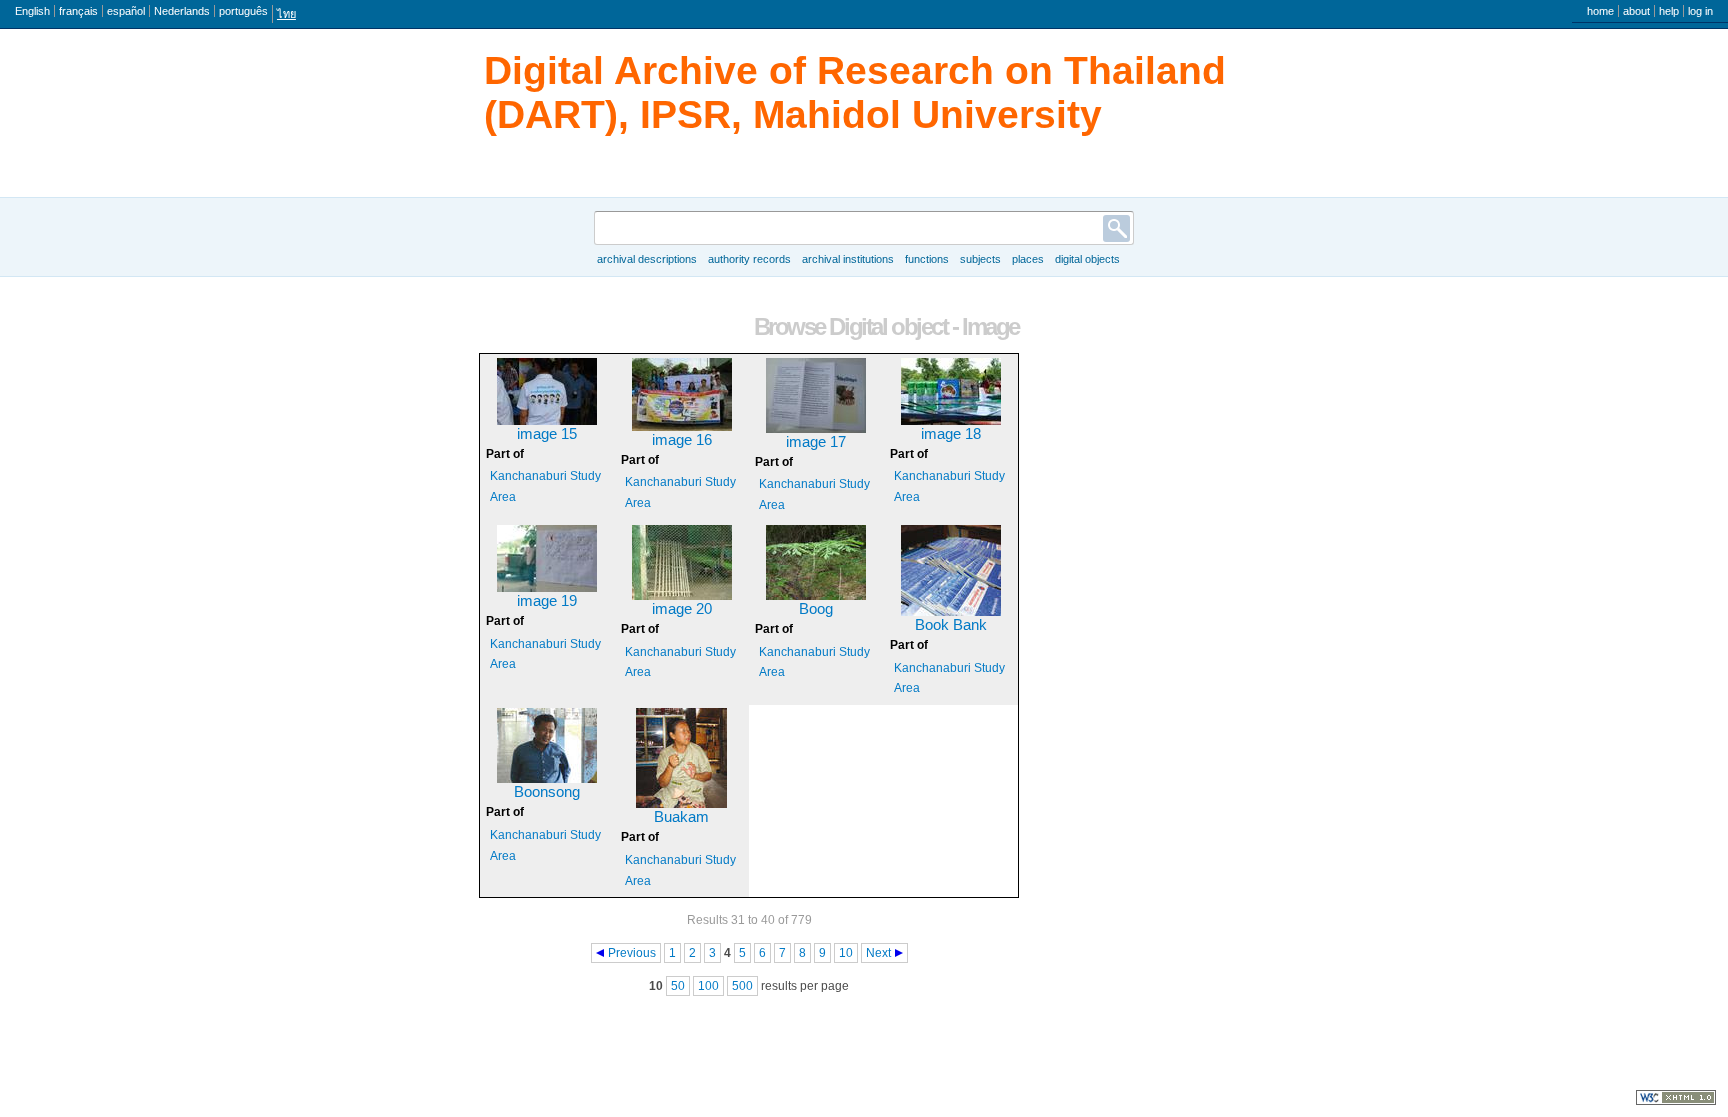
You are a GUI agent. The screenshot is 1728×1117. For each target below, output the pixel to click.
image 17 (816, 442)
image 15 (547, 434)
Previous (632, 953)
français (78, 11)
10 (846, 953)
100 (708, 986)
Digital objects (1087, 259)
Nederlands (182, 11)
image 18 (951, 434)
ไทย (286, 14)
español (126, 11)
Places (1028, 259)
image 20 (682, 609)
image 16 (682, 440)
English (32, 11)
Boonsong (547, 792)
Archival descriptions (647, 259)
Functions (927, 259)
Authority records (749, 259)
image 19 (547, 601)
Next (878, 953)
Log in (1700, 11)
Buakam (681, 817)
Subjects (980, 259)
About (1636, 11)
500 (742, 986)
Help (1669, 11)
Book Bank (951, 625)
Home (1600, 11)
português (243, 11)
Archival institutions (848, 259)
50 (678, 986)
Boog (816, 609)
